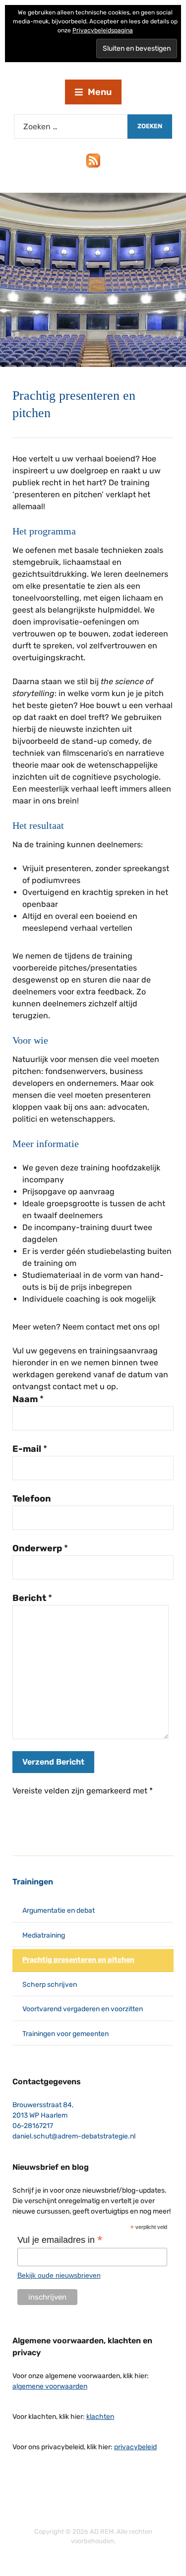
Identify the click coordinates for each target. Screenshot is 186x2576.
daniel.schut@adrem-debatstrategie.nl (74, 2136)
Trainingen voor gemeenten (65, 2034)
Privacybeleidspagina (103, 30)
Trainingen (33, 1882)
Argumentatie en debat (59, 1910)
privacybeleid (135, 2447)
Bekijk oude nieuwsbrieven (59, 2275)
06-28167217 (33, 2126)
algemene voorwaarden (50, 2386)
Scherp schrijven (50, 1985)
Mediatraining (44, 1935)
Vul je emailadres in (60, 2240)
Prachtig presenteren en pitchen (78, 1960)
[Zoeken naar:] (71, 127)
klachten (100, 2417)
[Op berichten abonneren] (93, 160)
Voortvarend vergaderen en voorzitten (83, 2009)
